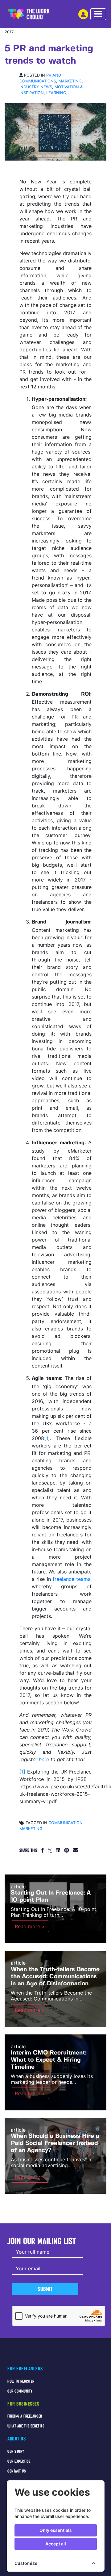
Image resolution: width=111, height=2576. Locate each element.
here (44, 1759)
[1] (47, 1438)
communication (66, 1823)
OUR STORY (16, 2451)
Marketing (70, 81)
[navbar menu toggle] (98, 14)
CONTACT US (17, 2471)
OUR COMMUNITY (20, 2391)
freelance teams (72, 1579)
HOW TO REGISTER (21, 2381)
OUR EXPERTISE (19, 2461)
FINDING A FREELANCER (25, 2416)
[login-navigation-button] (83, 14)
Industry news (36, 87)
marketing (31, 1829)
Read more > (30, 1926)
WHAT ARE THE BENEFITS (26, 2426)
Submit (45, 2289)
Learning (56, 93)
